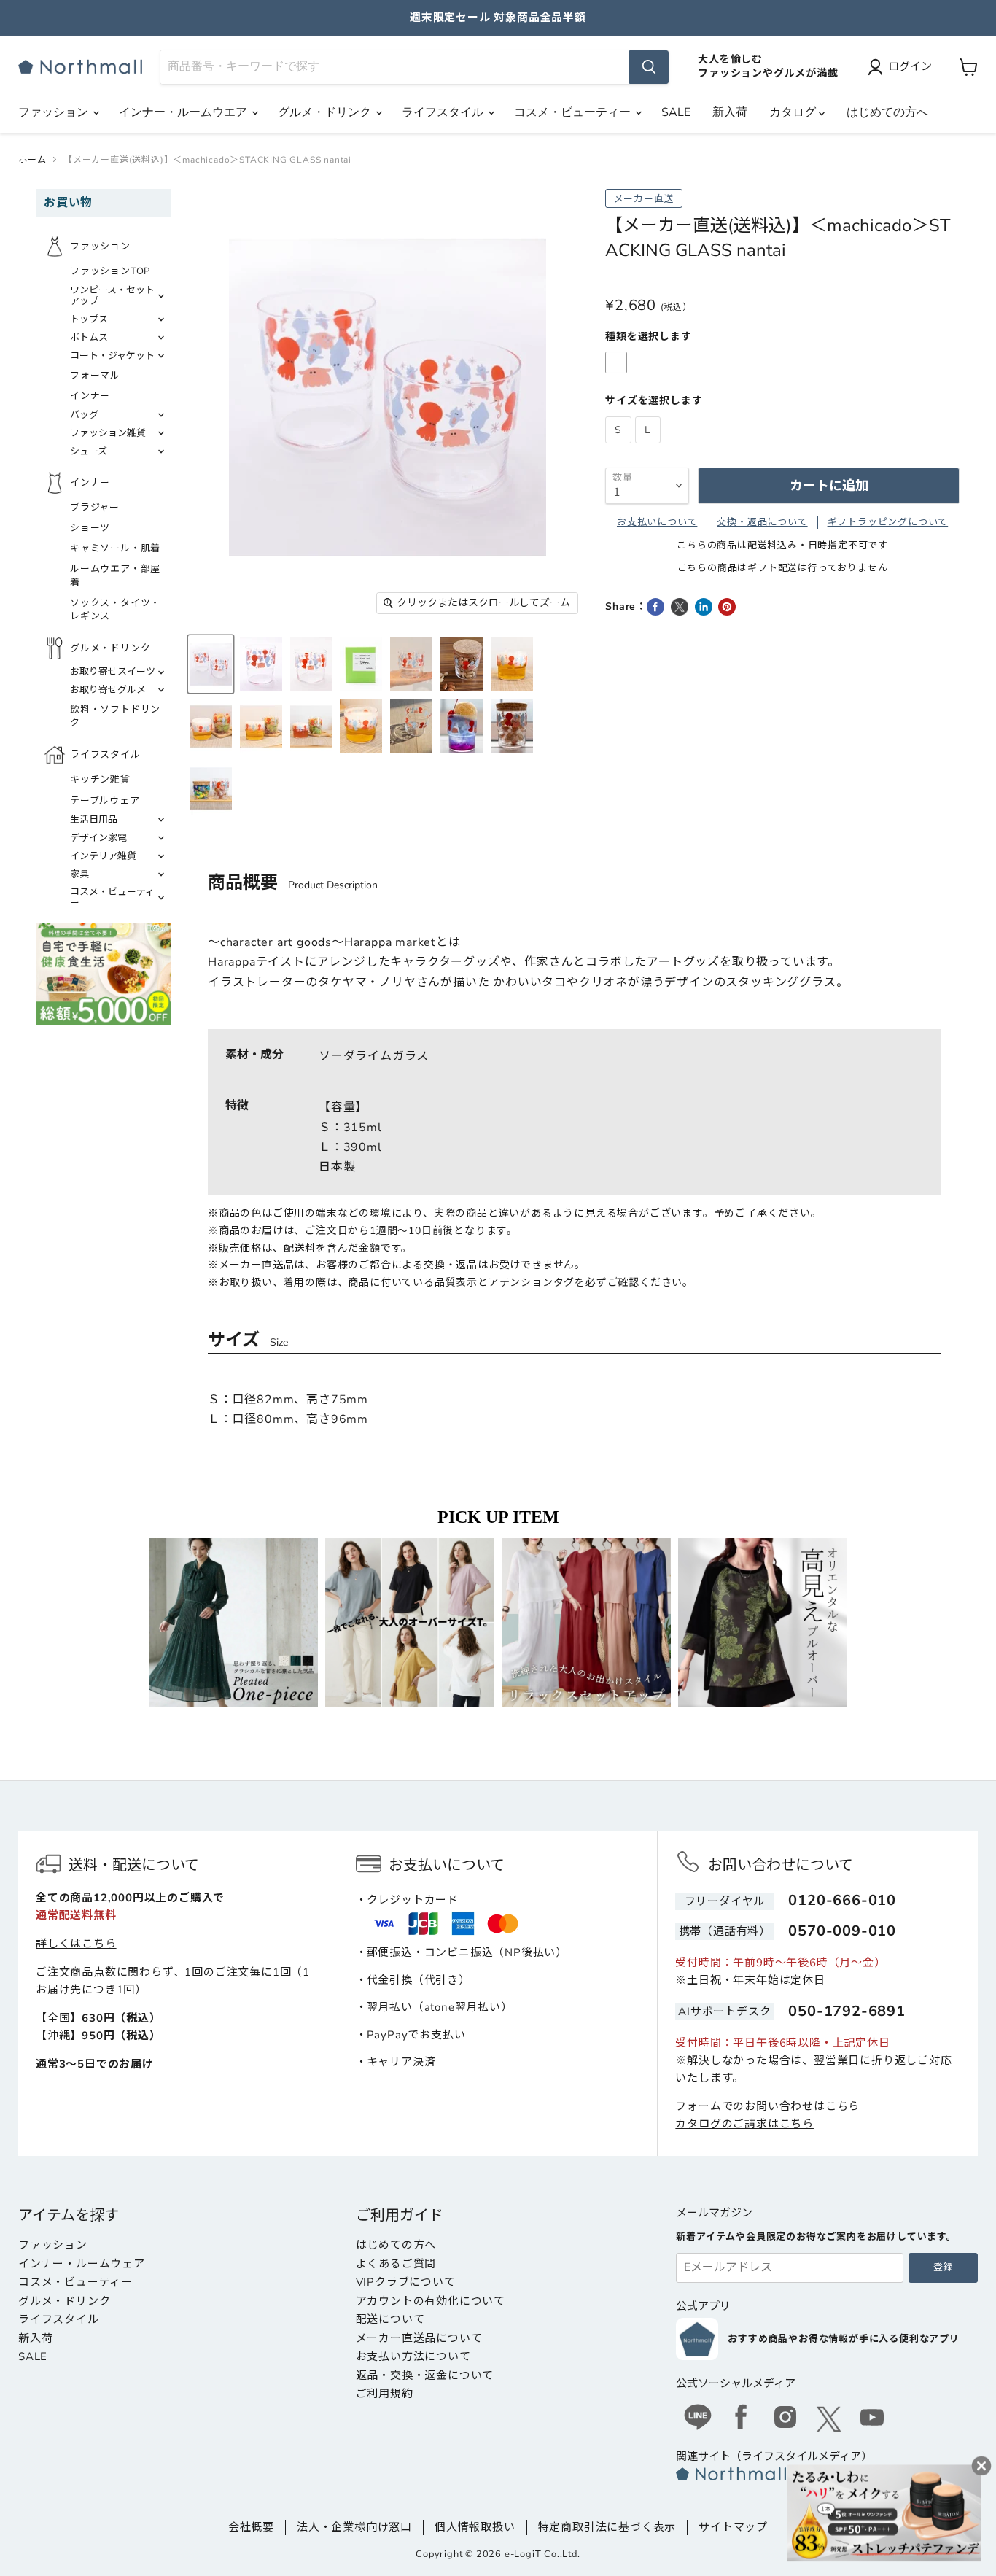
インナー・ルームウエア (184, 112)
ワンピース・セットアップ (112, 296)
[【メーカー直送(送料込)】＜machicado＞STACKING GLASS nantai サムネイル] (211, 664)
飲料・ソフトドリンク (115, 716)
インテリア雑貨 (103, 856)
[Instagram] (785, 2419)
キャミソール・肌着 (115, 548)
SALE (676, 112)
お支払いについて (657, 522)
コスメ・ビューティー (574, 112)
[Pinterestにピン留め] (727, 607)
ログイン (910, 66)
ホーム (32, 160)
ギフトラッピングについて (888, 522)
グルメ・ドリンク (326, 112)
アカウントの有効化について (431, 2301)
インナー (90, 396)
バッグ (84, 415)
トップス (89, 319)
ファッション (55, 112)
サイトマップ (733, 2527)
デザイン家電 (98, 838)
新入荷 (730, 112)
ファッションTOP (110, 271)
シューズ (89, 451)
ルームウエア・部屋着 (115, 575)
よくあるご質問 (396, 2264)
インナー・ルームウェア (82, 2264)
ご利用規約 (385, 2394)
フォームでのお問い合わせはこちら (767, 2106)
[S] (620, 447)
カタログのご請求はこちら (744, 2124)
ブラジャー (95, 508)
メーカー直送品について (419, 2338)
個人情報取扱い (475, 2527)
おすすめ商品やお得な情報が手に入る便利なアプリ (843, 2339)
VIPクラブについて (406, 2282)
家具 (79, 874)
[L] (650, 447)
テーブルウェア (105, 801)
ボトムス (89, 338)
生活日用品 (94, 820)
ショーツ (90, 528)
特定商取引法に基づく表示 (607, 2527)
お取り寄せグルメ (108, 690)
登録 (943, 2267)
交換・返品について (762, 522)
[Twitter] (829, 2419)
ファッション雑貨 (108, 433)
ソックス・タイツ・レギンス (115, 610)
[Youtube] (873, 2419)
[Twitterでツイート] (680, 607)
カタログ (794, 112)
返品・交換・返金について (425, 2375)
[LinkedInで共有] (704, 607)
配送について (390, 2319)
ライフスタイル (444, 112)
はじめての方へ (887, 112)
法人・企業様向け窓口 (354, 2527)
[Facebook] (742, 2419)
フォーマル (95, 376)
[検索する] (649, 67)
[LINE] (698, 2419)
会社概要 (251, 2527)
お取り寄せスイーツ (113, 672)
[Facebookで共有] (655, 607)
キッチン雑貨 (100, 780)
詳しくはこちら (76, 1944)
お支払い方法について (413, 2356)
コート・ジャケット (112, 356)
